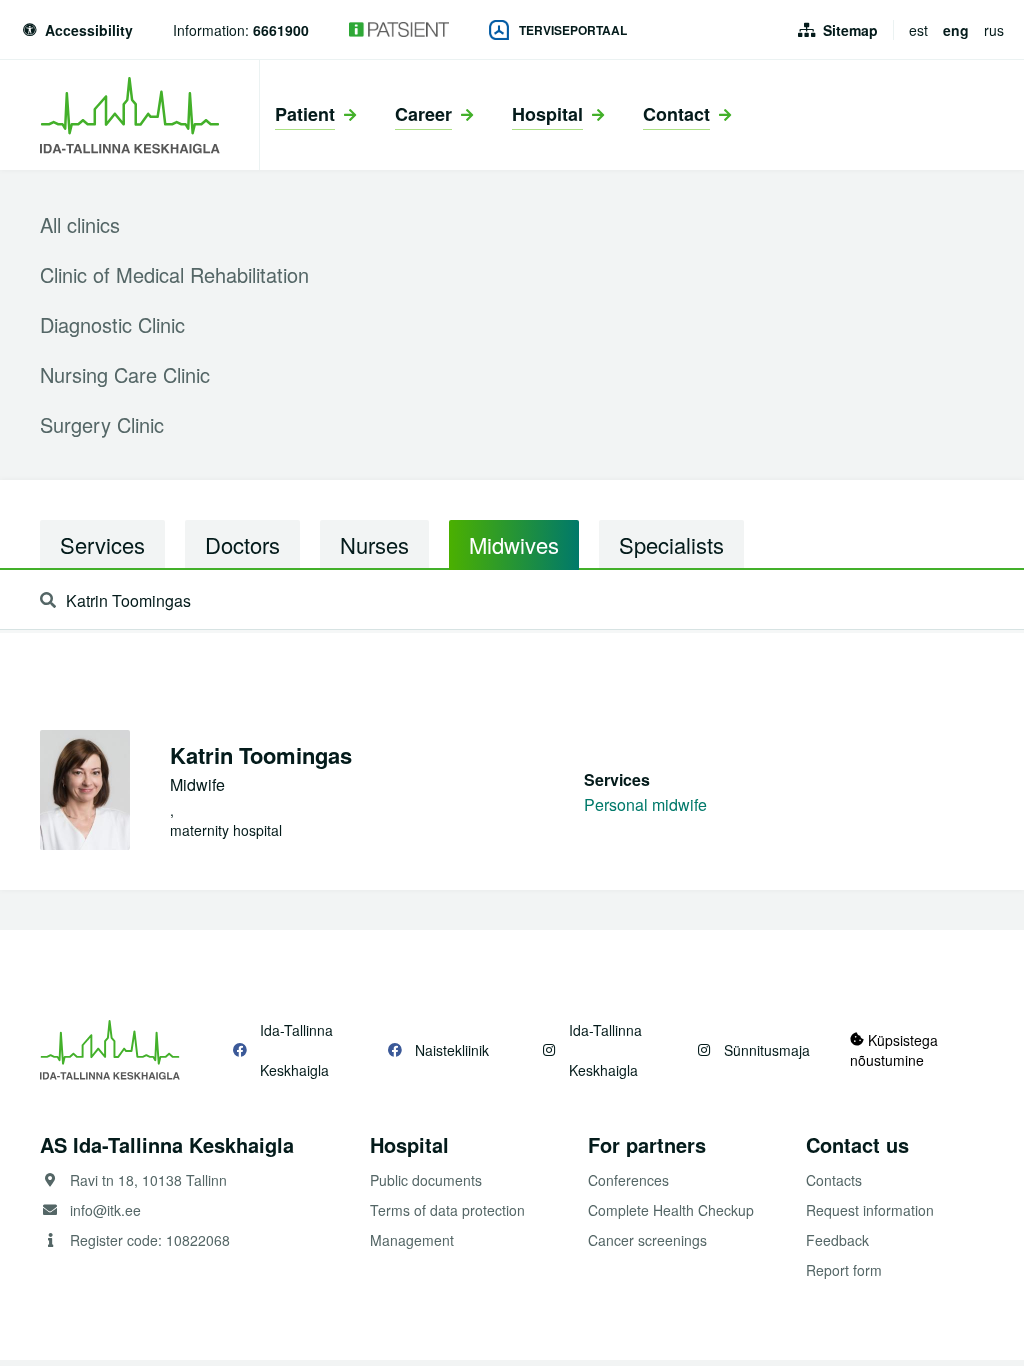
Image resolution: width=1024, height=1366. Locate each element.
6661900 (281, 30)
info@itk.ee (105, 1210)
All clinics (80, 224)
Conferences (628, 1180)
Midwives (514, 544)
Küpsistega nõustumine (894, 1050)
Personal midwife (645, 804)
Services (102, 544)
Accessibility (89, 30)
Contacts (834, 1180)
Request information (870, 1210)
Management (412, 1240)
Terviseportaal (573, 30)
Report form (844, 1270)
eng (956, 30)
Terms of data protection (447, 1210)
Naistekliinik (452, 1050)
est (918, 30)
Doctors (242, 544)
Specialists (671, 544)
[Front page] (129, 115)
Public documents (426, 1180)
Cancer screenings (647, 1240)
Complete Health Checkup (671, 1210)
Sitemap (850, 30)
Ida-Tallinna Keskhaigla (296, 1050)
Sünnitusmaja (767, 1050)
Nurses (374, 544)
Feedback (837, 1240)
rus (994, 30)
